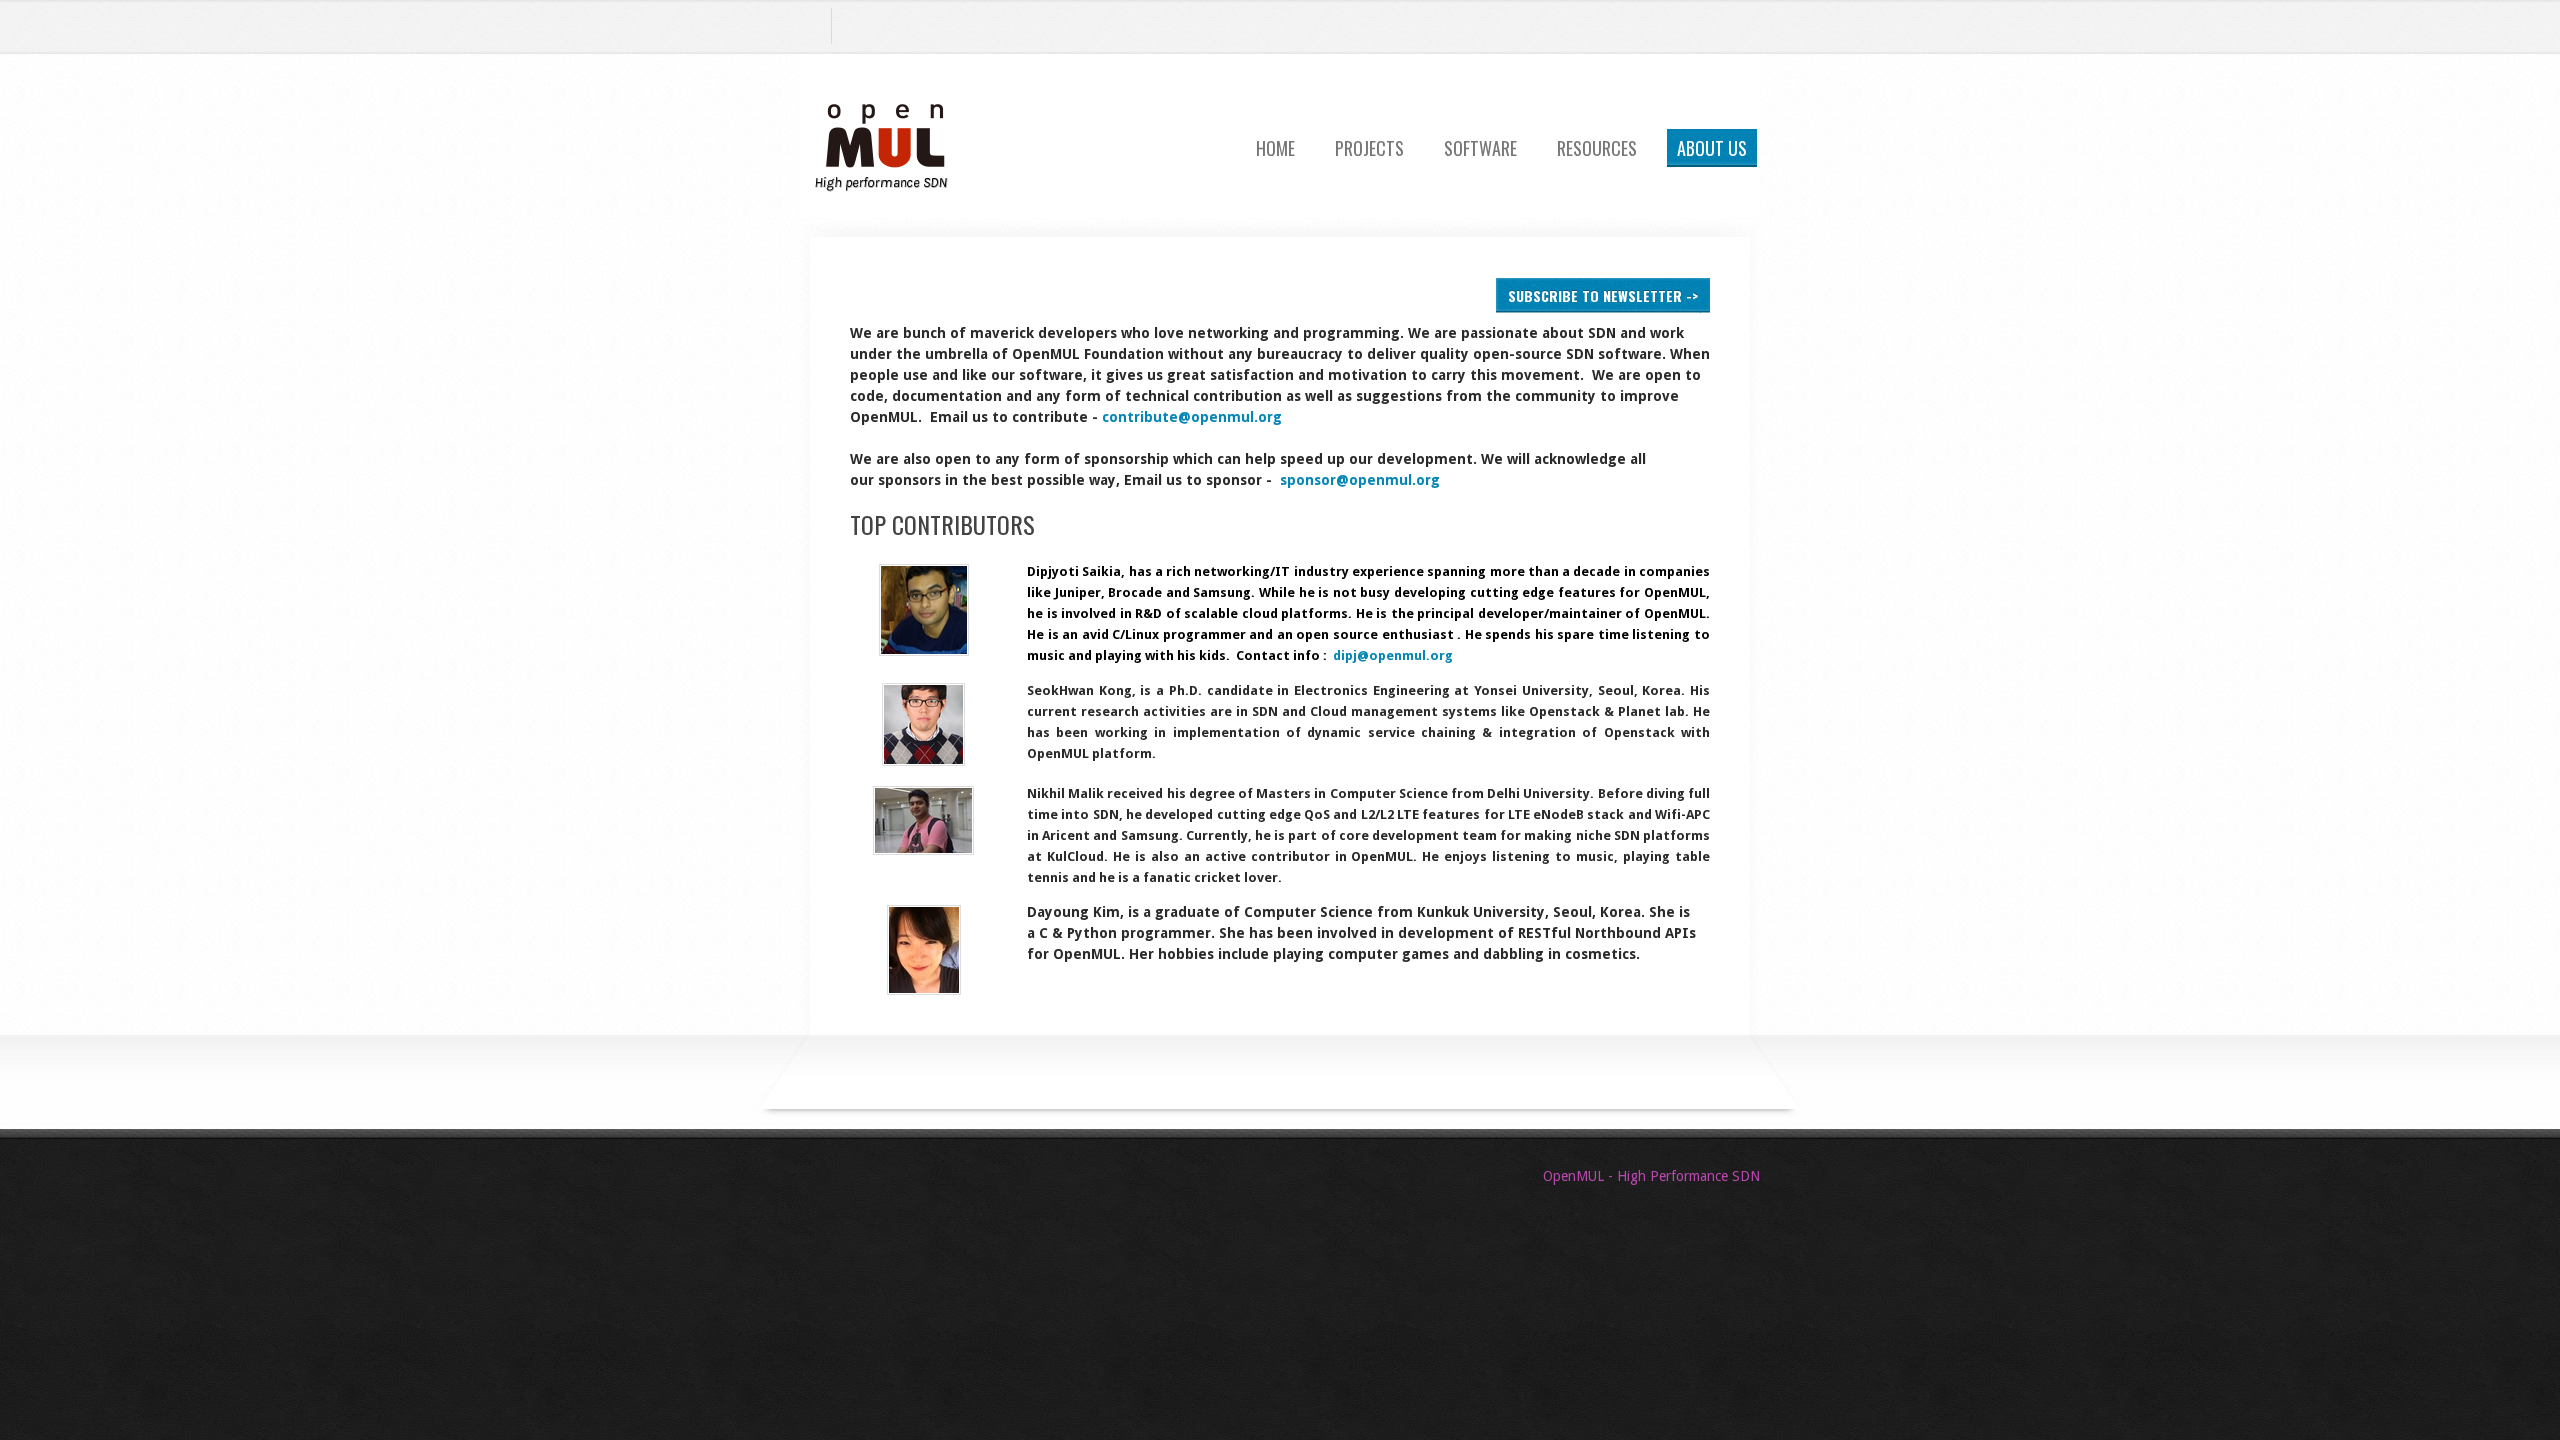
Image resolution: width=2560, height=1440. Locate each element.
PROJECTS (1369, 148)
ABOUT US (1712, 148)
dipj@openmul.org (1393, 655)
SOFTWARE (1480, 148)
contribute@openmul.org (1192, 417)
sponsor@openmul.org (1360, 480)
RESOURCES (1597, 148)
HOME (1275, 148)
